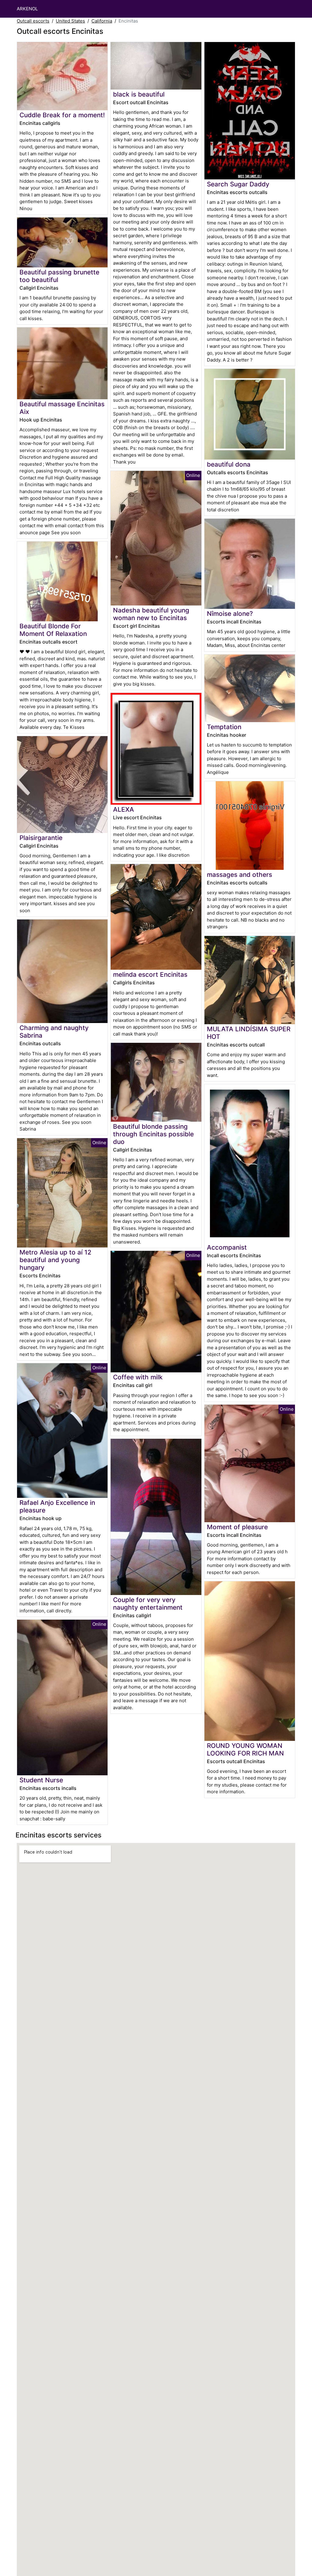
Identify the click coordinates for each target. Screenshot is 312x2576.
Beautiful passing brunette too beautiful (59, 276)
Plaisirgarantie (41, 838)
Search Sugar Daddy (238, 184)
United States (70, 21)
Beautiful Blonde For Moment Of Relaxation (53, 630)
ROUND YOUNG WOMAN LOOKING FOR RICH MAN (245, 1749)
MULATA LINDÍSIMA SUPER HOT (249, 1033)
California (102, 21)
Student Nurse (41, 1780)
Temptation (224, 727)
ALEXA (124, 809)
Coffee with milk (138, 1377)
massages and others (239, 875)
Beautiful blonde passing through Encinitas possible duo (153, 1134)
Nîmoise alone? (230, 614)
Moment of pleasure (237, 1527)
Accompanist (227, 1247)
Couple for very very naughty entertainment (148, 1604)
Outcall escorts (33, 21)
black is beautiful (139, 94)
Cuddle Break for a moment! (62, 115)
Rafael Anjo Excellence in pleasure (57, 1506)
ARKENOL (27, 9)
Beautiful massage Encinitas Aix (62, 408)
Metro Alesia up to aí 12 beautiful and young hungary (55, 1260)
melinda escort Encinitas (150, 974)
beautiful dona (229, 464)
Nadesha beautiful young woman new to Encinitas (151, 614)
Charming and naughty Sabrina (54, 1032)
